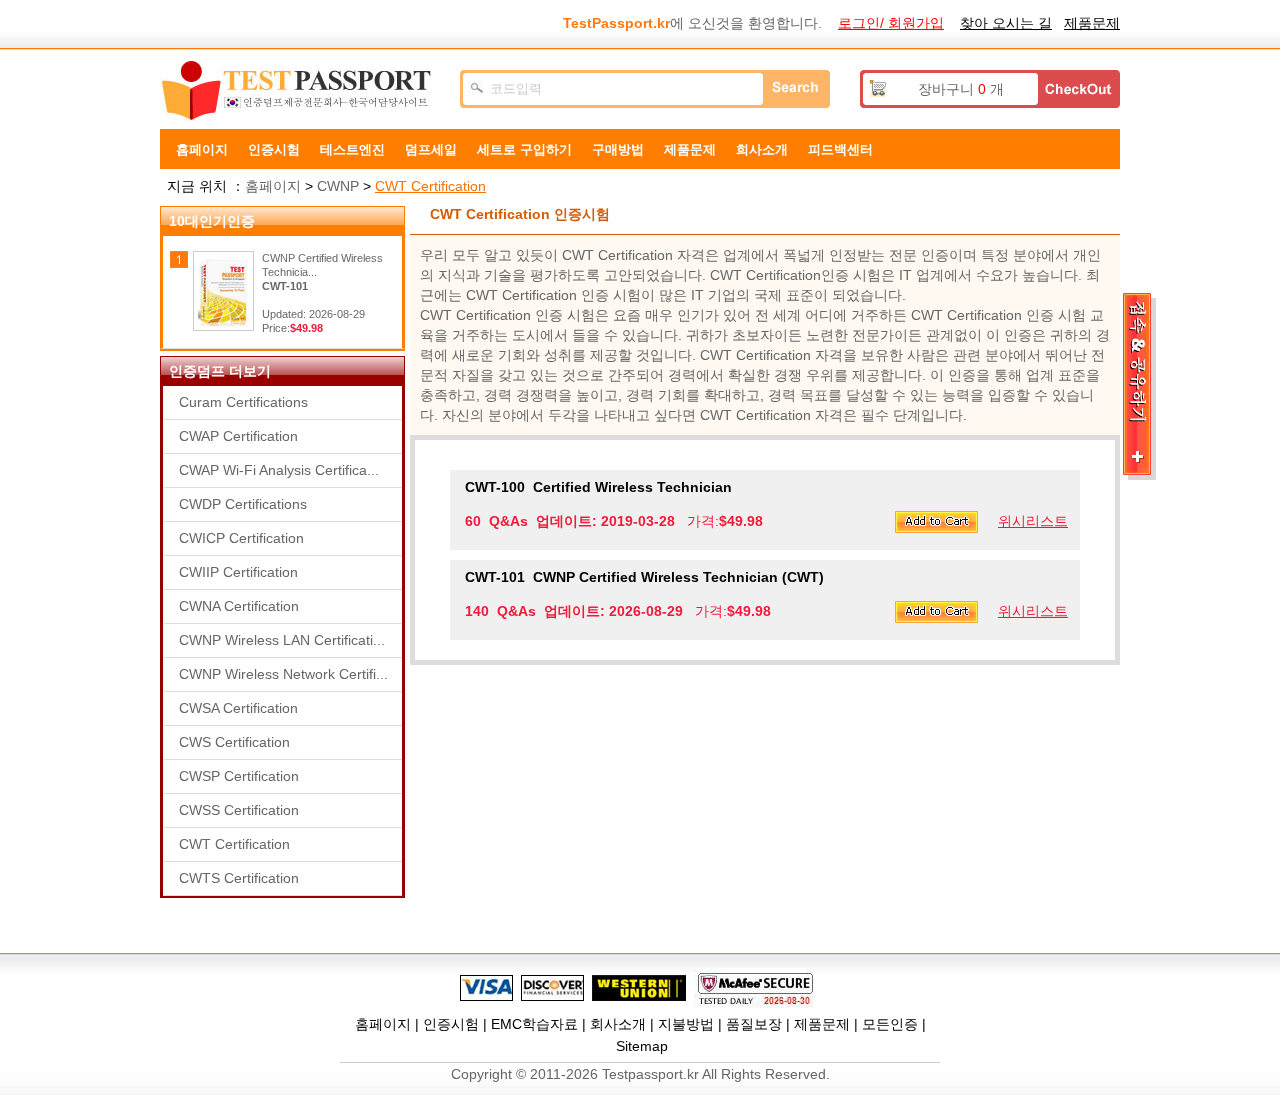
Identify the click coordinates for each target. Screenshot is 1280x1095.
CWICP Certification (241, 538)
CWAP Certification (238, 436)
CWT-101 (285, 286)
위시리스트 (1033, 521)
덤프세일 (431, 149)
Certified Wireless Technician (598, 487)
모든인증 (890, 1024)
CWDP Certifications (243, 504)
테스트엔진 (352, 149)
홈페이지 (202, 149)
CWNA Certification (239, 606)
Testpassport (300, 91)
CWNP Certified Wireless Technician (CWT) (644, 577)
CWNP (338, 186)
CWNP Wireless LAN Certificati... (282, 640)
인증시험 (274, 149)
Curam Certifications (243, 402)
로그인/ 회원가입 (891, 23)
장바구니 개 (961, 89)
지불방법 (686, 1024)
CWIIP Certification (238, 572)
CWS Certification (234, 742)
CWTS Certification (239, 878)
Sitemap (642, 1046)
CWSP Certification (239, 776)
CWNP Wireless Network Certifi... (283, 674)
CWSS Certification (239, 810)
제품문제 (1092, 23)
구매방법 (618, 149)
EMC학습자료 (534, 1024)
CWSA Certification (238, 708)
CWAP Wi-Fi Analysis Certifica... (279, 470)
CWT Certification (430, 186)
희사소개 (762, 149)
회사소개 (618, 1024)
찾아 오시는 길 (1006, 23)
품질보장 (754, 1024)
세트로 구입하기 (524, 149)
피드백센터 (840, 149)
